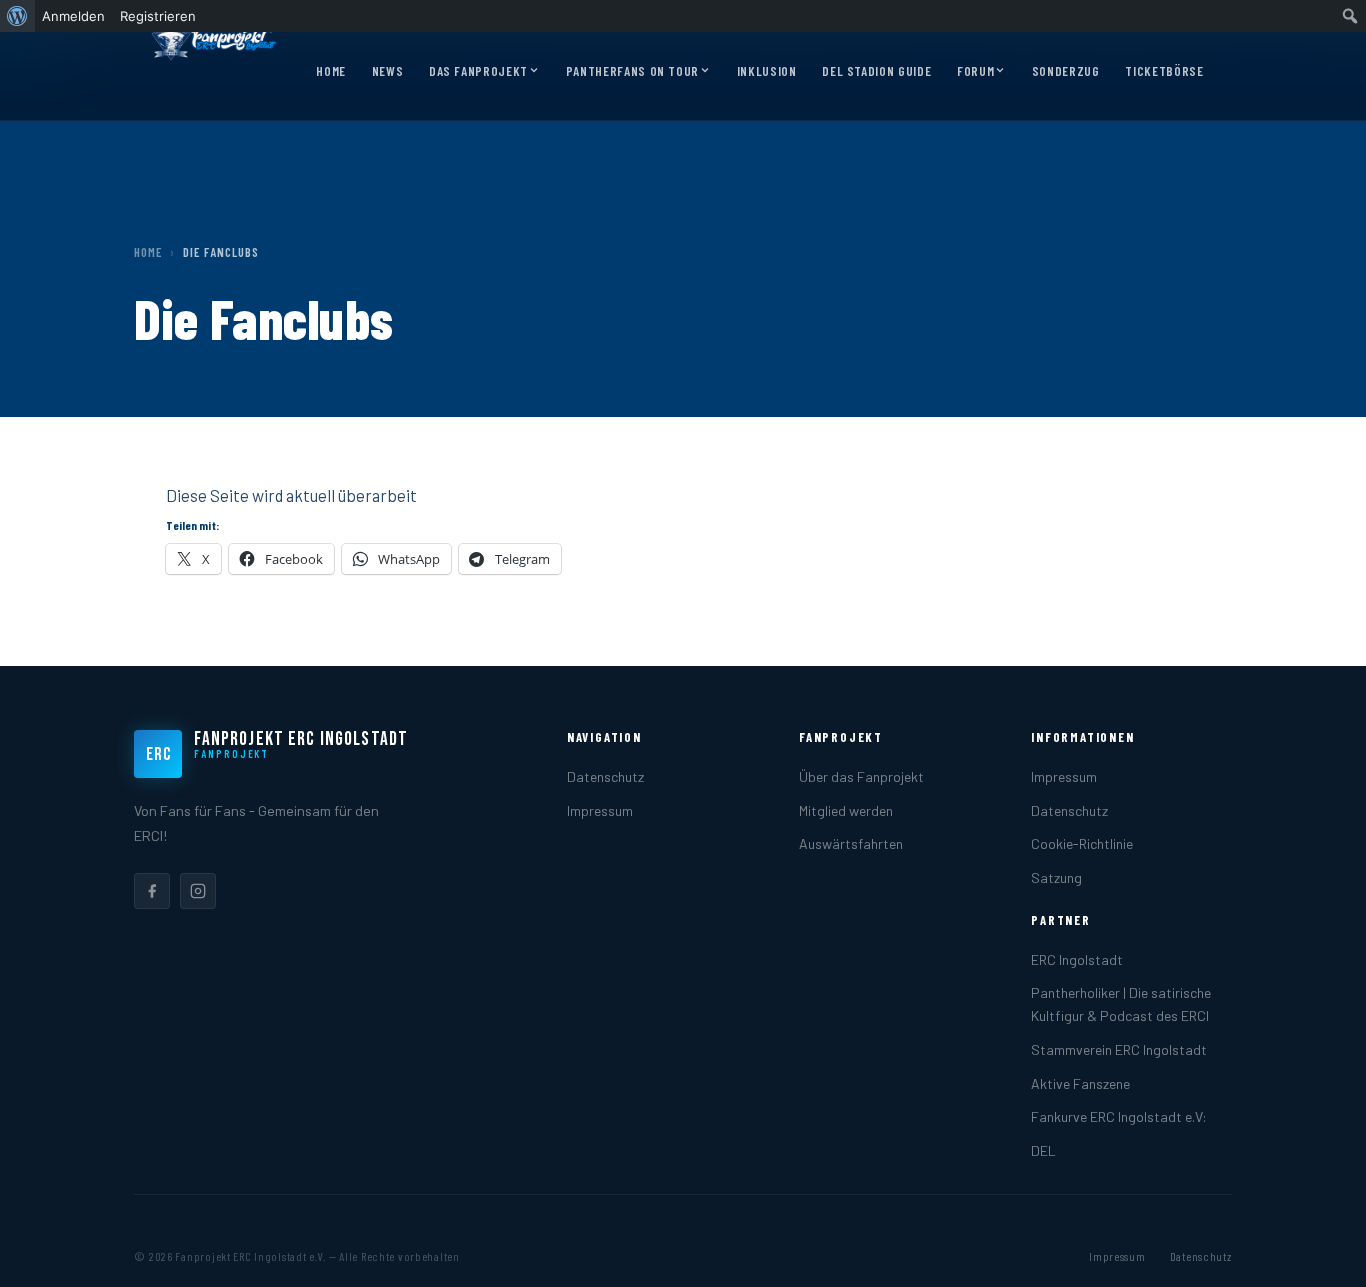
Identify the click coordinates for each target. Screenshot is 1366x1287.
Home (331, 71)
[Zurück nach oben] (1320, 1251)
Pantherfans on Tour (632, 71)
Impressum (600, 810)
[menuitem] (17, 16)
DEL (1043, 1150)
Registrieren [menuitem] (158, 16)
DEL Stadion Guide (876, 71)
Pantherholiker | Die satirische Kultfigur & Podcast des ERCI (1121, 1004)
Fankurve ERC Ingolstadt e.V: (1119, 1116)
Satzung (1056, 877)
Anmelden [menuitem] (73, 16)
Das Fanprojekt (478, 71)
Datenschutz (605, 776)
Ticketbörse (1164, 71)
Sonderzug (1066, 71)
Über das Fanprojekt (861, 776)
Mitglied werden (846, 810)
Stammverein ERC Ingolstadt (1119, 1049)
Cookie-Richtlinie (1082, 843)
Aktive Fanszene (1080, 1083)
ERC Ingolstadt (1077, 959)
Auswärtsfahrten (851, 843)
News (388, 71)
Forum (975, 71)
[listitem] (152, 891)
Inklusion (767, 71)
